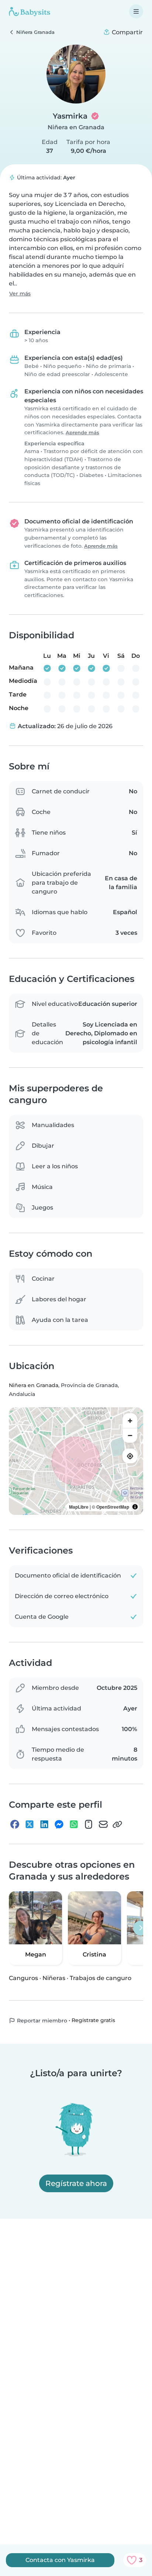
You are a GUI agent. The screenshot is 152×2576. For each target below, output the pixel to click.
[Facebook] (15, 1824)
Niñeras (54, 1978)
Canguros (23, 1978)
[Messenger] (59, 1824)
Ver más (20, 294)
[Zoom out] (130, 1435)
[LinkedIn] (44, 1824)
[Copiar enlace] (117, 1824)
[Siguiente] (141, 1928)
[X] (30, 1824)
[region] (76, 1461)
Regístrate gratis (93, 2020)
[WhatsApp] (74, 1824)
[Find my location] (130, 1456)
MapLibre (79, 1507)
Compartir (127, 32)
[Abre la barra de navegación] (136, 11)
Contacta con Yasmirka (60, 2560)
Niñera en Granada (76, 127)
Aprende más (82, 433)
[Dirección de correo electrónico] (103, 1824)
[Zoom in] (130, 1421)
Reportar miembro (41, 2021)
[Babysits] (30, 11)
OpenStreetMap (113, 1507)
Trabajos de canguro (101, 1978)
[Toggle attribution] (135, 1507)
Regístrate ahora (76, 2183)
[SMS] (89, 1824)
